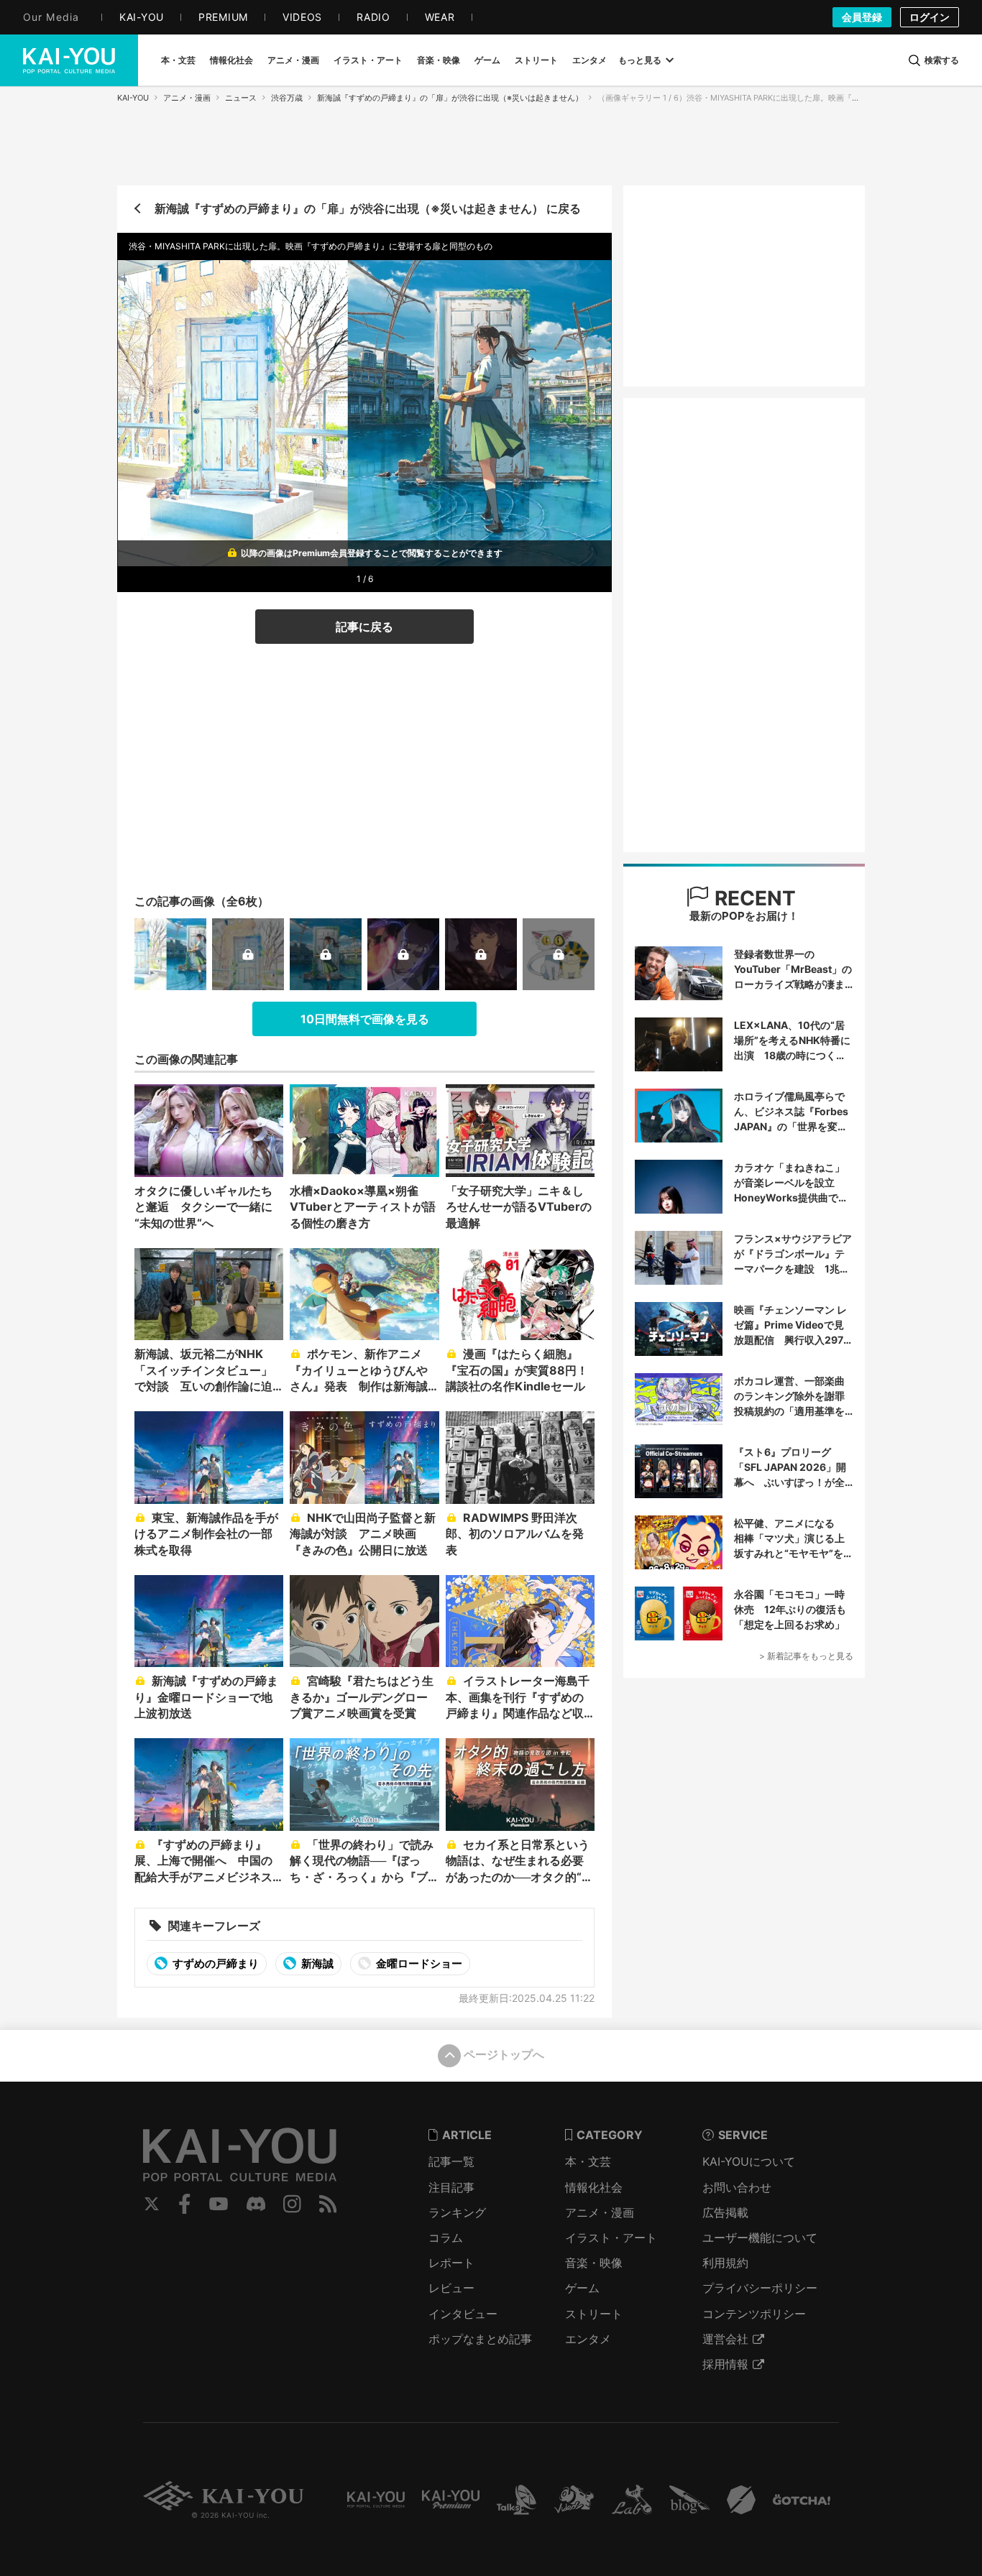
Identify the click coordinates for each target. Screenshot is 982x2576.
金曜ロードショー (418, 1963)
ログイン (930, 17)
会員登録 (862, 17)
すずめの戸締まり (215, 1963)
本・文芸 (588, 2161)
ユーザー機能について (760, 2238)
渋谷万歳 (287, 98)
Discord (256, 2204)
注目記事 (451, 2187)
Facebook (185, 2204)
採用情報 (725, 2364)
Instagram (292, 2204)
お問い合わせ (737, 2187)
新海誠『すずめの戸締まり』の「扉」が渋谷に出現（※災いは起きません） (450, 98)
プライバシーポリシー (760, 2288)
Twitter (152, 2204)
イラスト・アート (611, 2238)
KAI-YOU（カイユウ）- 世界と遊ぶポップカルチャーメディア (69, 60)
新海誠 (316, 1963)
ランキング (457, 2212)
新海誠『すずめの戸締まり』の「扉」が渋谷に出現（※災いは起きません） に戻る (368, 208)
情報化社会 (594, 2187)
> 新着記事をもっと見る (806, 1656)
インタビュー (463, 2314)
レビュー (451, 2288)
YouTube (219, 2204)
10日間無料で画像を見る (365, 1019)
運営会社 (725, 2339)
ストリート (594, 2314)
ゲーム (582, 2288)
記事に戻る (364, 627)
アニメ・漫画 (187, 98)
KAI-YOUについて (749, 2161)
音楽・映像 (594, 2263)
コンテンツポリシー (754, 2314)
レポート (451, 2263)
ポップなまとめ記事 (480, 2339)
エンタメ (588, 2339)
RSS (328, 2204)
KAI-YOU (133, 98)
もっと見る (640, 60)
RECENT (753, 898)
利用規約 (725, 2263)
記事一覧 (451, 2161)
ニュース (241, 98)
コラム (446, 2238)
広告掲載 (725, 2212)
